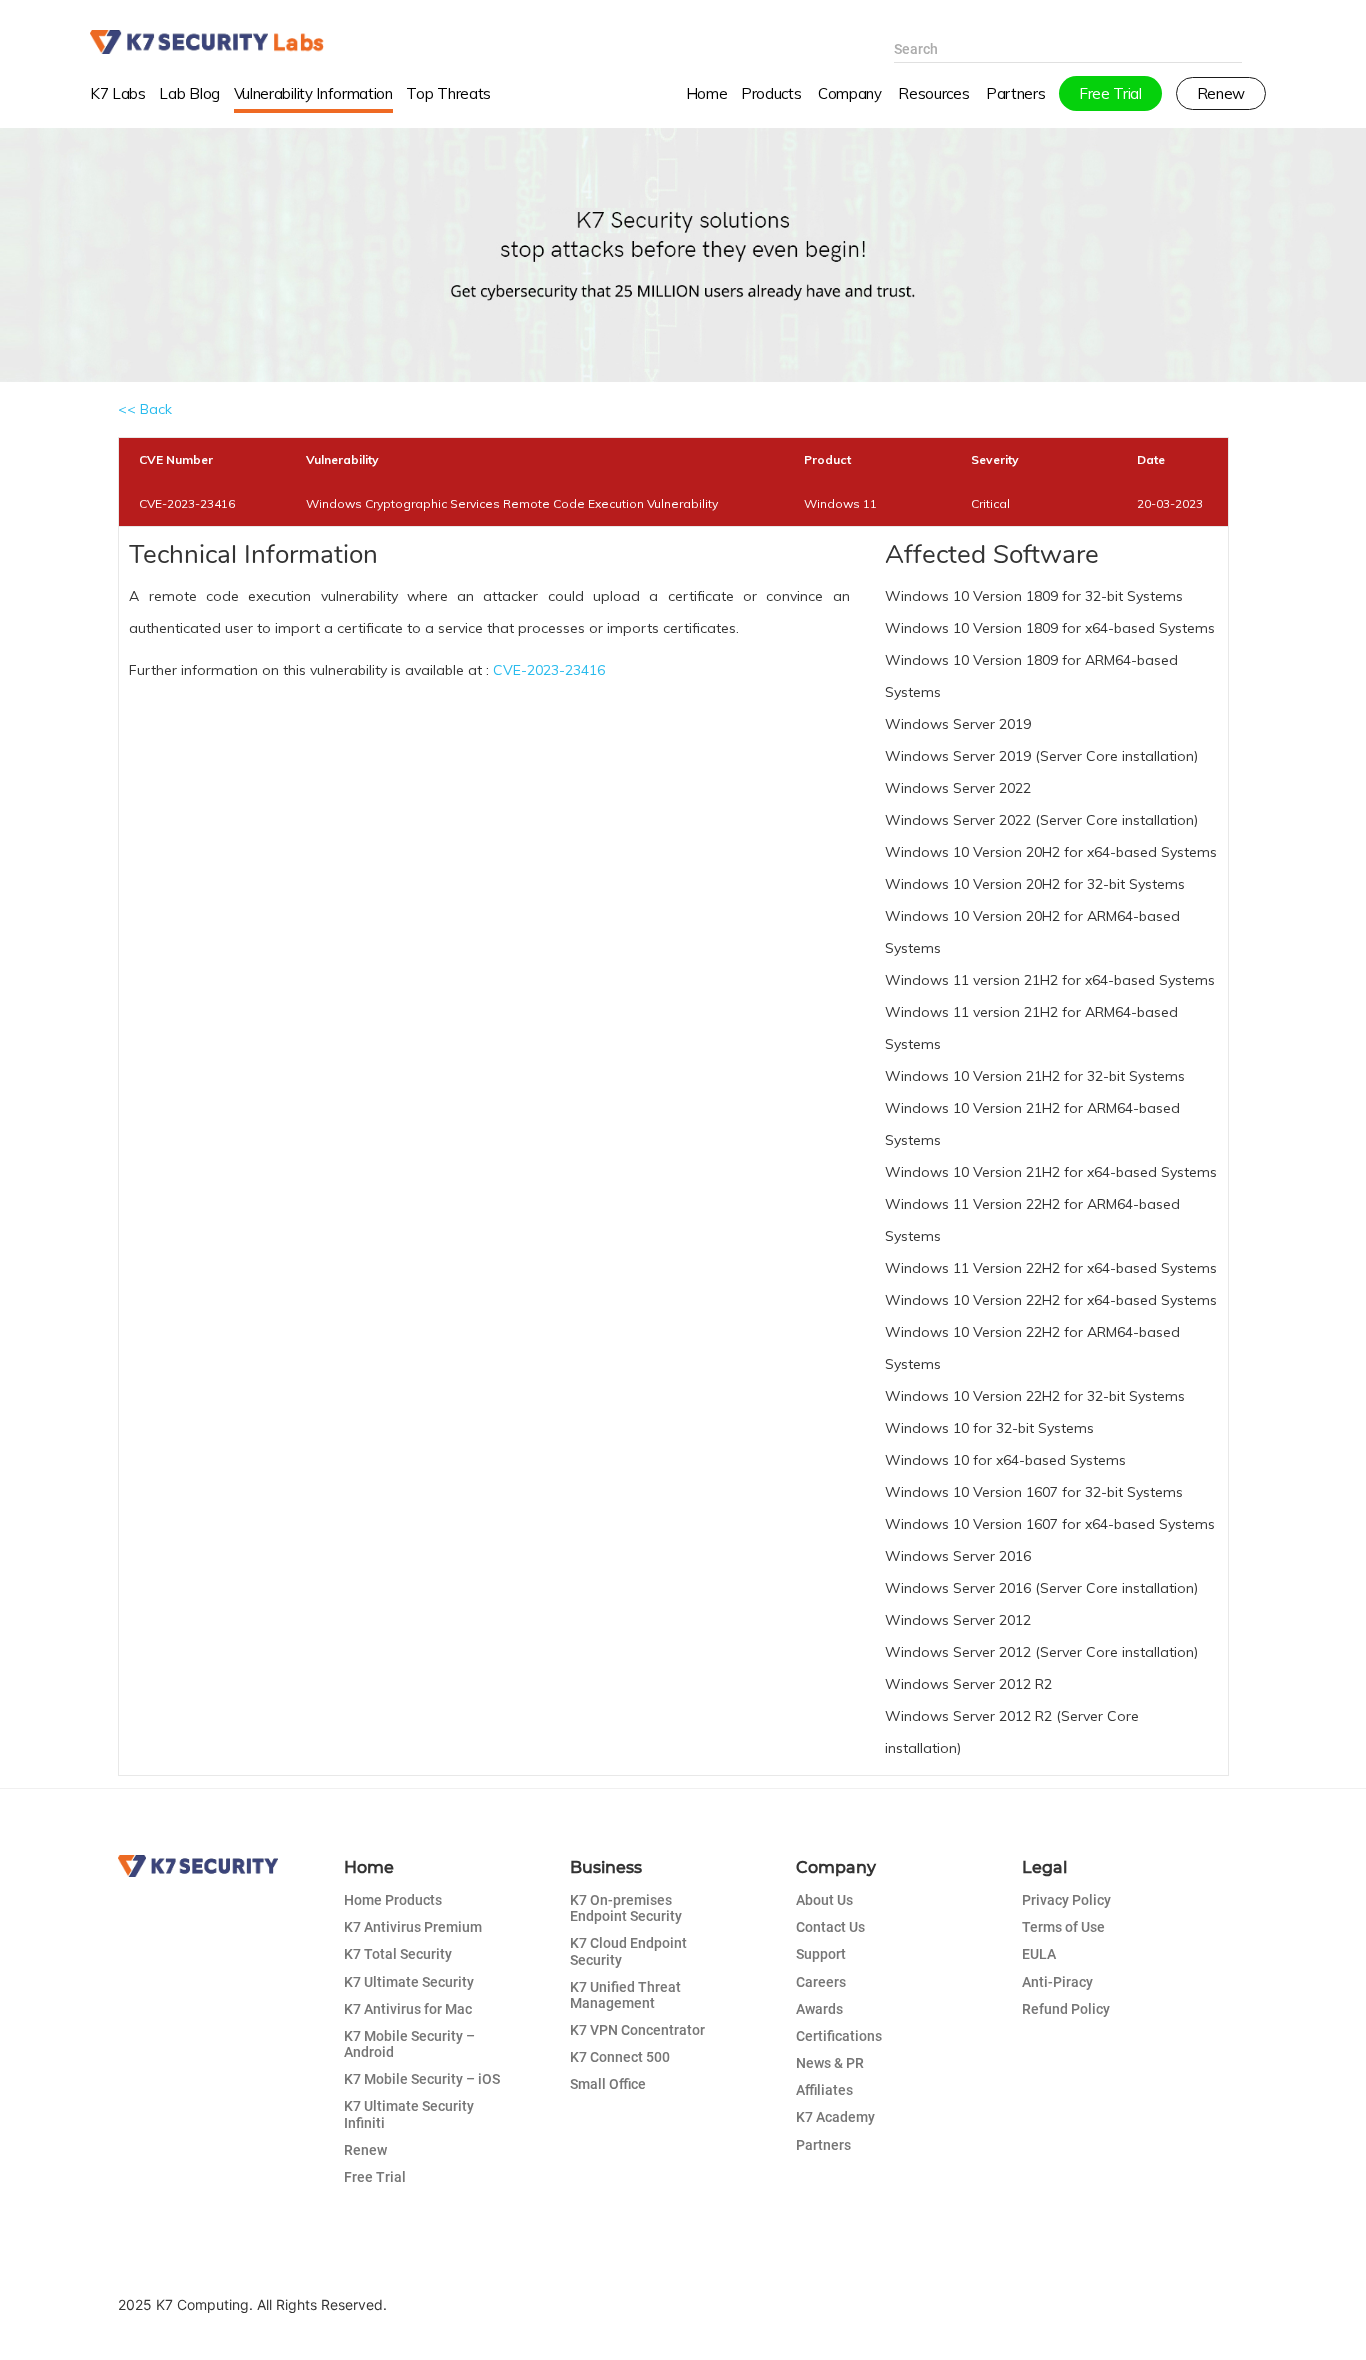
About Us (824, 1900)
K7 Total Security (398, 1954)
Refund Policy (1066, 2009)
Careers (821, 1982)
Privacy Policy (1066, 1900)
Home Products (393, 1900)
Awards (819, 2009)
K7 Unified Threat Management (625, 1995)
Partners (823, 2145)
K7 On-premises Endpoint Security (626, 1908)
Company (850, 93)
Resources (933, 93)
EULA (1039, 1954)
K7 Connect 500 (620, 2057)
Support (821, 1954)
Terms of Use (1063, 1927)
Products (771, 93)
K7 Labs (118, 93)
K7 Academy (835, 2117)
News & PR (830, 2063)
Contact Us (830, 1927)
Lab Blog (189, 93)
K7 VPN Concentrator (637, 2030)
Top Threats (448, 93)
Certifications (839, 2036)
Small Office (608, 2084)
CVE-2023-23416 (549, 670)
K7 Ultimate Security (409, 1982)
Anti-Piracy (1057, 1982)
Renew (365, 2150)
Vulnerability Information (313, 93)
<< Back (145, 409)
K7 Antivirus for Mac (408, 2009)
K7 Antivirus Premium (413, 1927)
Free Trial (375, 2177)
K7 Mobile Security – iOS (422, 2079)
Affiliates (824, 2090)
